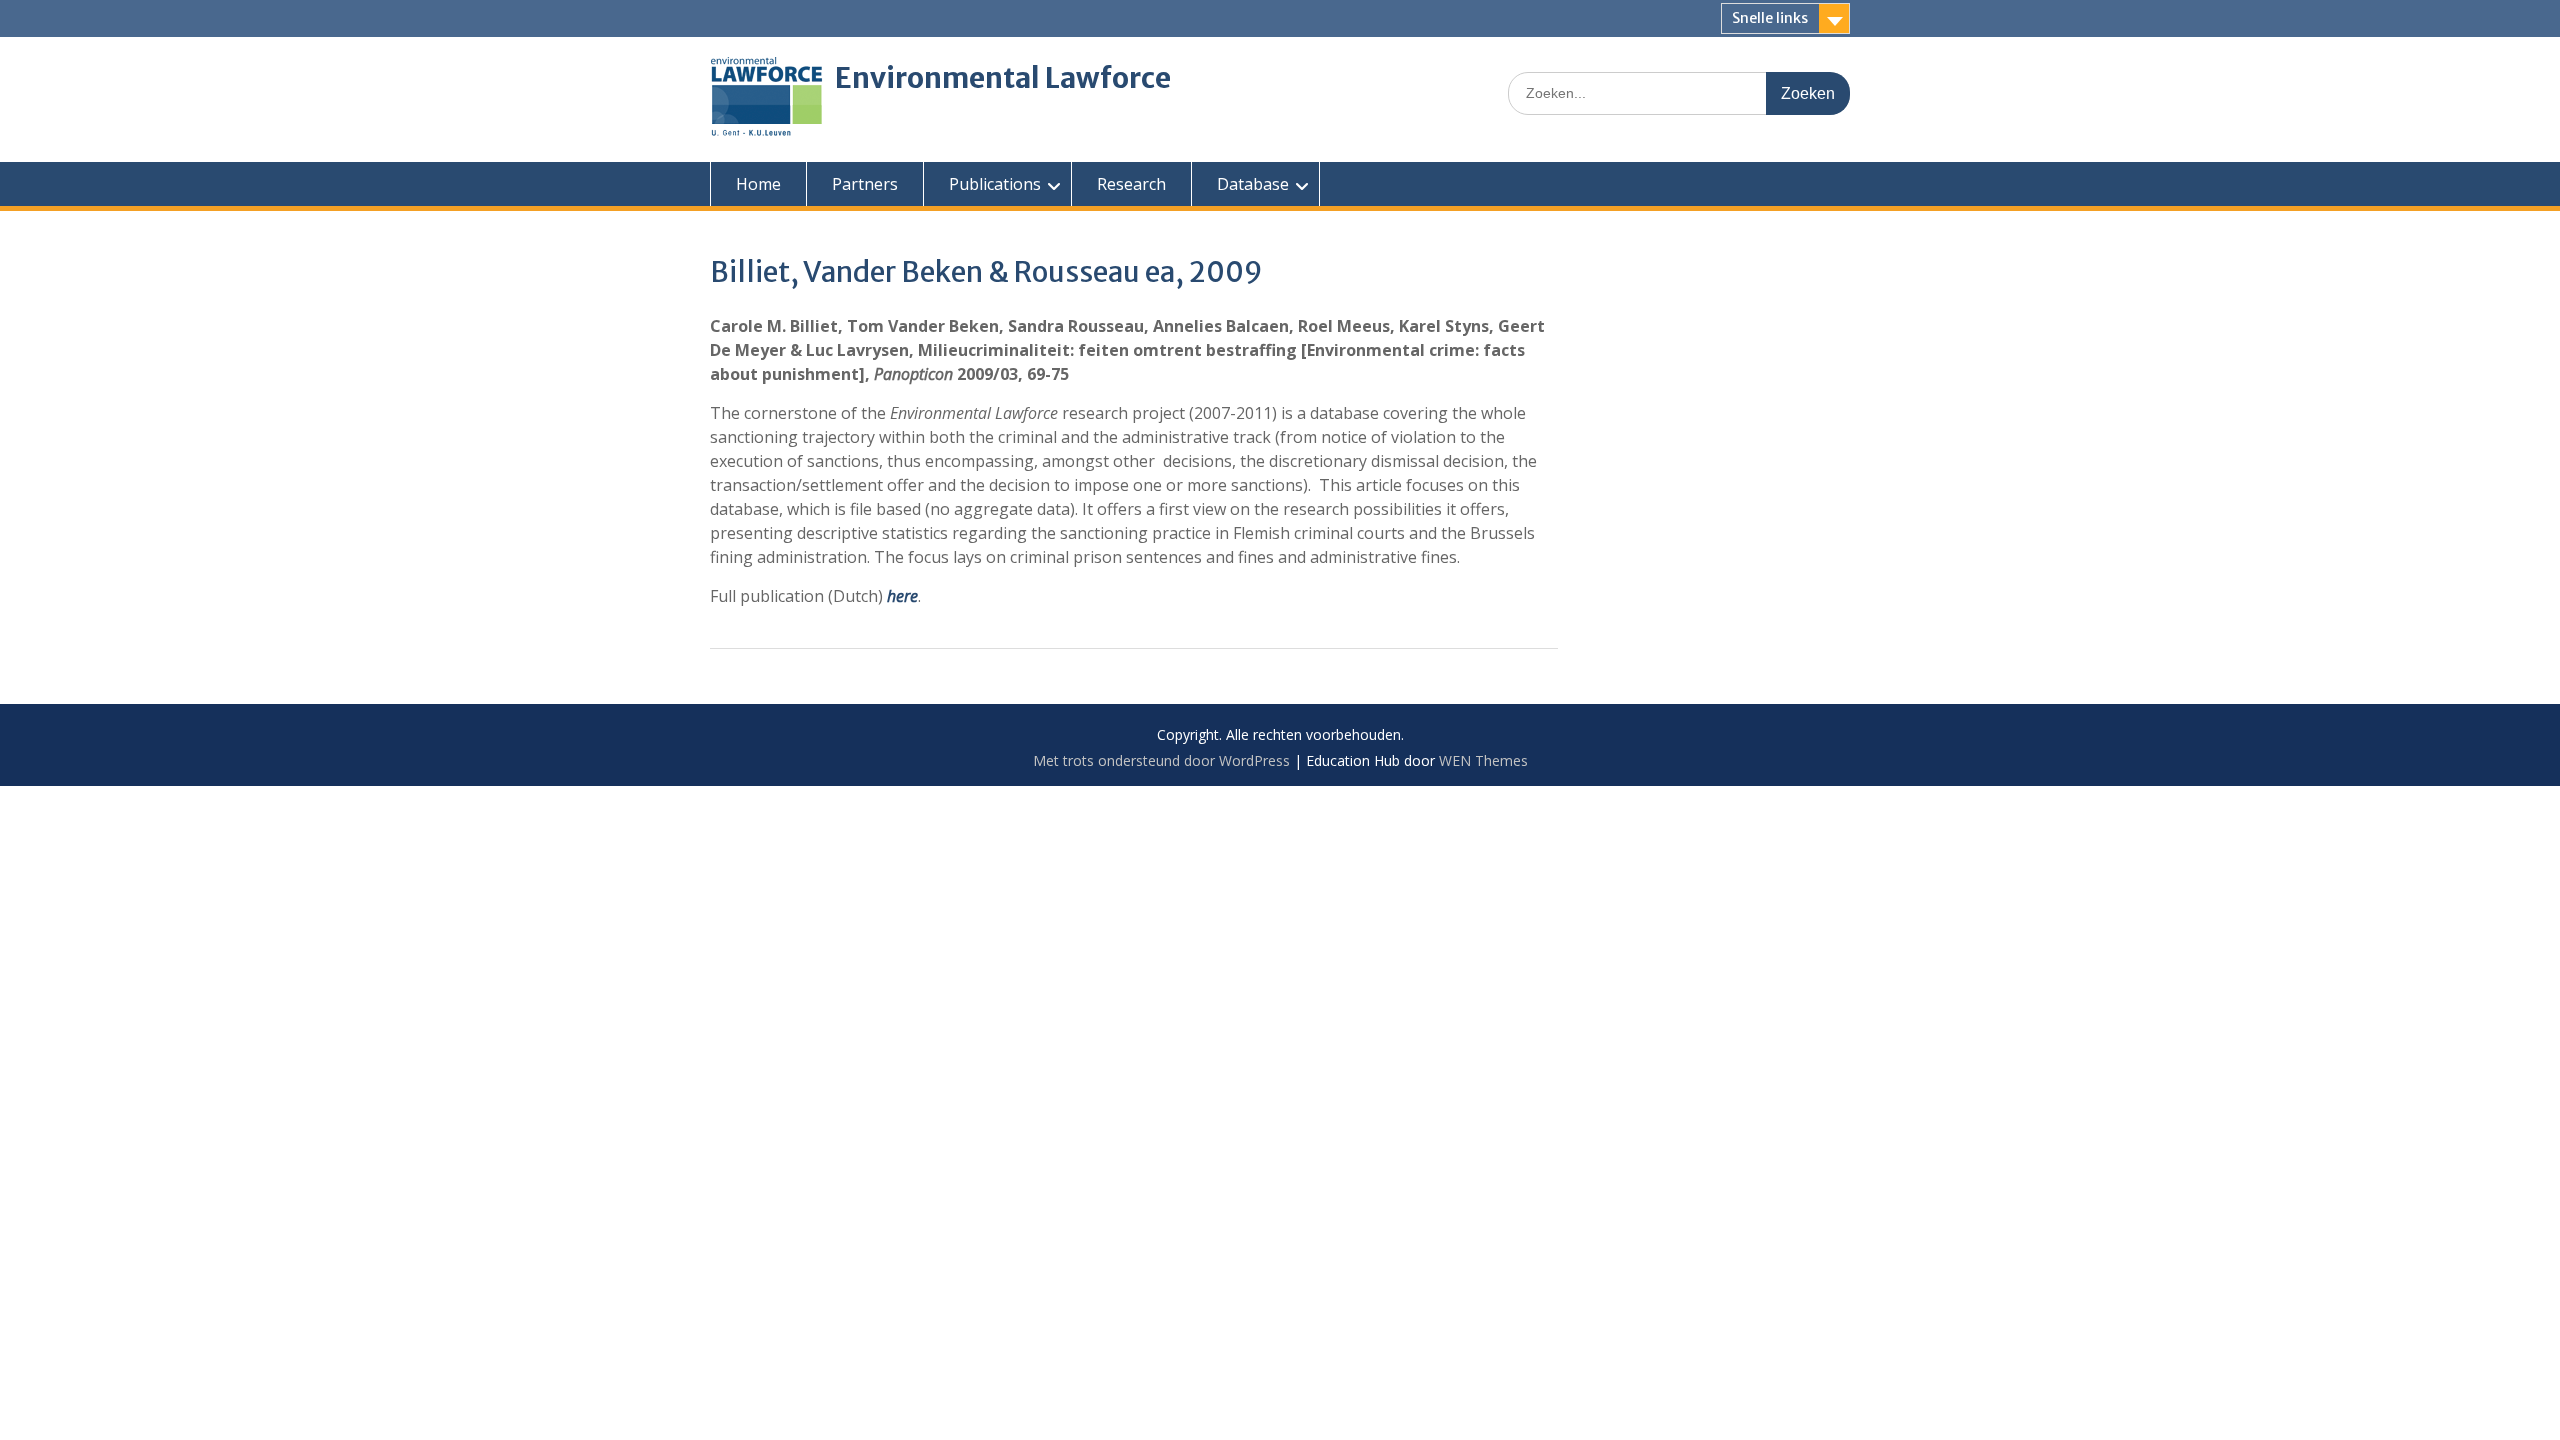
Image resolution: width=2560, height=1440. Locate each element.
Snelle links (1770, 18)
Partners (865, 184)
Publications (995, 184)
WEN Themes (1483, 760)
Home (758, 184)
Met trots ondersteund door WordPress (1161, 760)
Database (1253, 184)
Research (1131, 184)
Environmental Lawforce (1003, 78)
